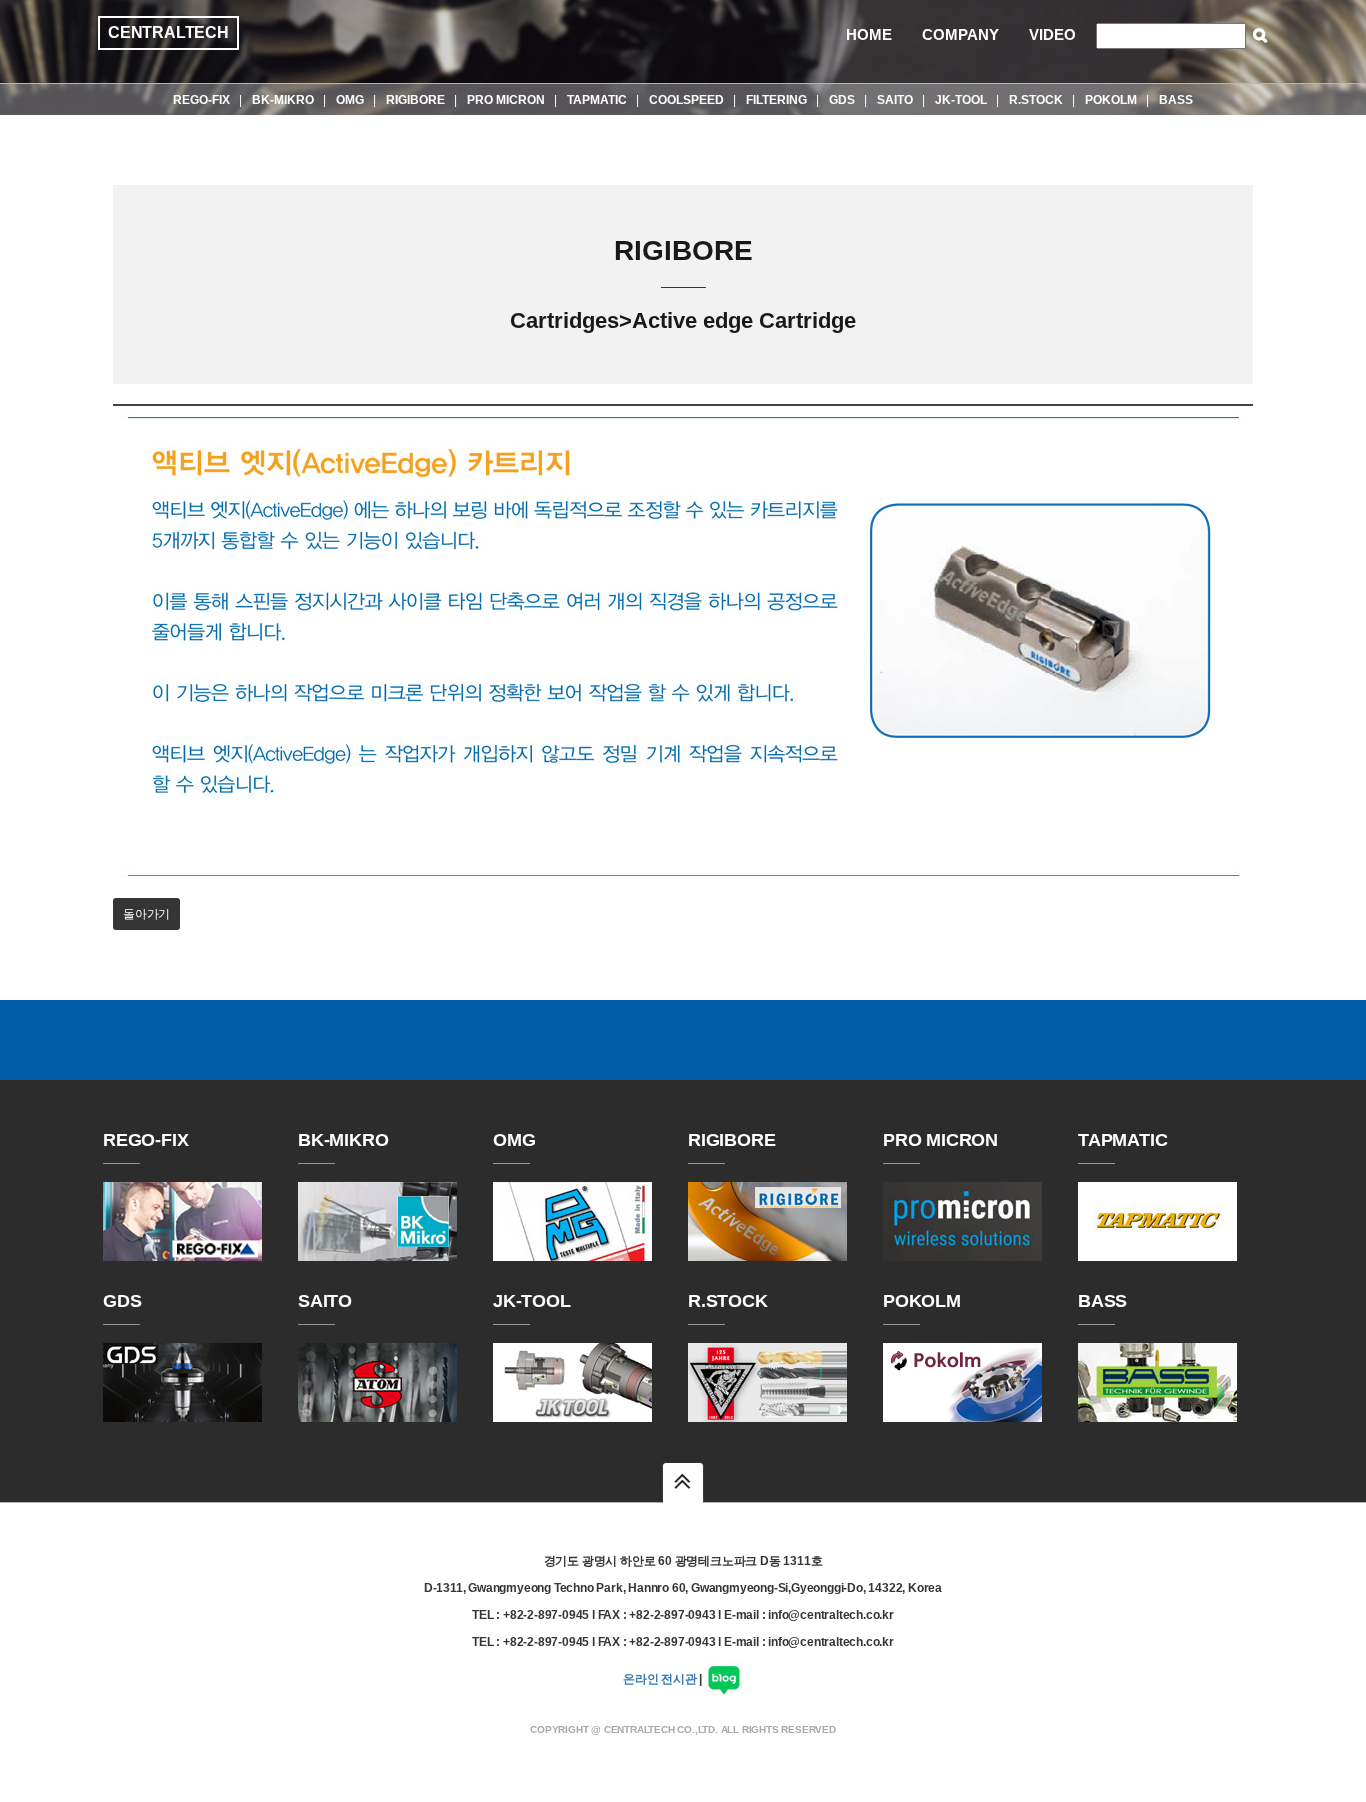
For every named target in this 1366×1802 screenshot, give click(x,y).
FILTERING (776, 100)
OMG (350, 100)
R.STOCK (1036, 100)
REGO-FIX (201, 100)
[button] (683, 1482)
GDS (842, 100)
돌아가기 (146, 914)
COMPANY (960, 34)
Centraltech (168, 32)
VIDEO (1052, 34)
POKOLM (1111, 100)
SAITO (895, 100)
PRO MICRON (506, 100)
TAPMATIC (597, 100)
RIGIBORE (415, 100)
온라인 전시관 (660, 1679)
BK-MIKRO (283, 100)
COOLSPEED (686, 100)
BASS (1176, 100)
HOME (869, 34)
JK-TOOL (961, 100)
